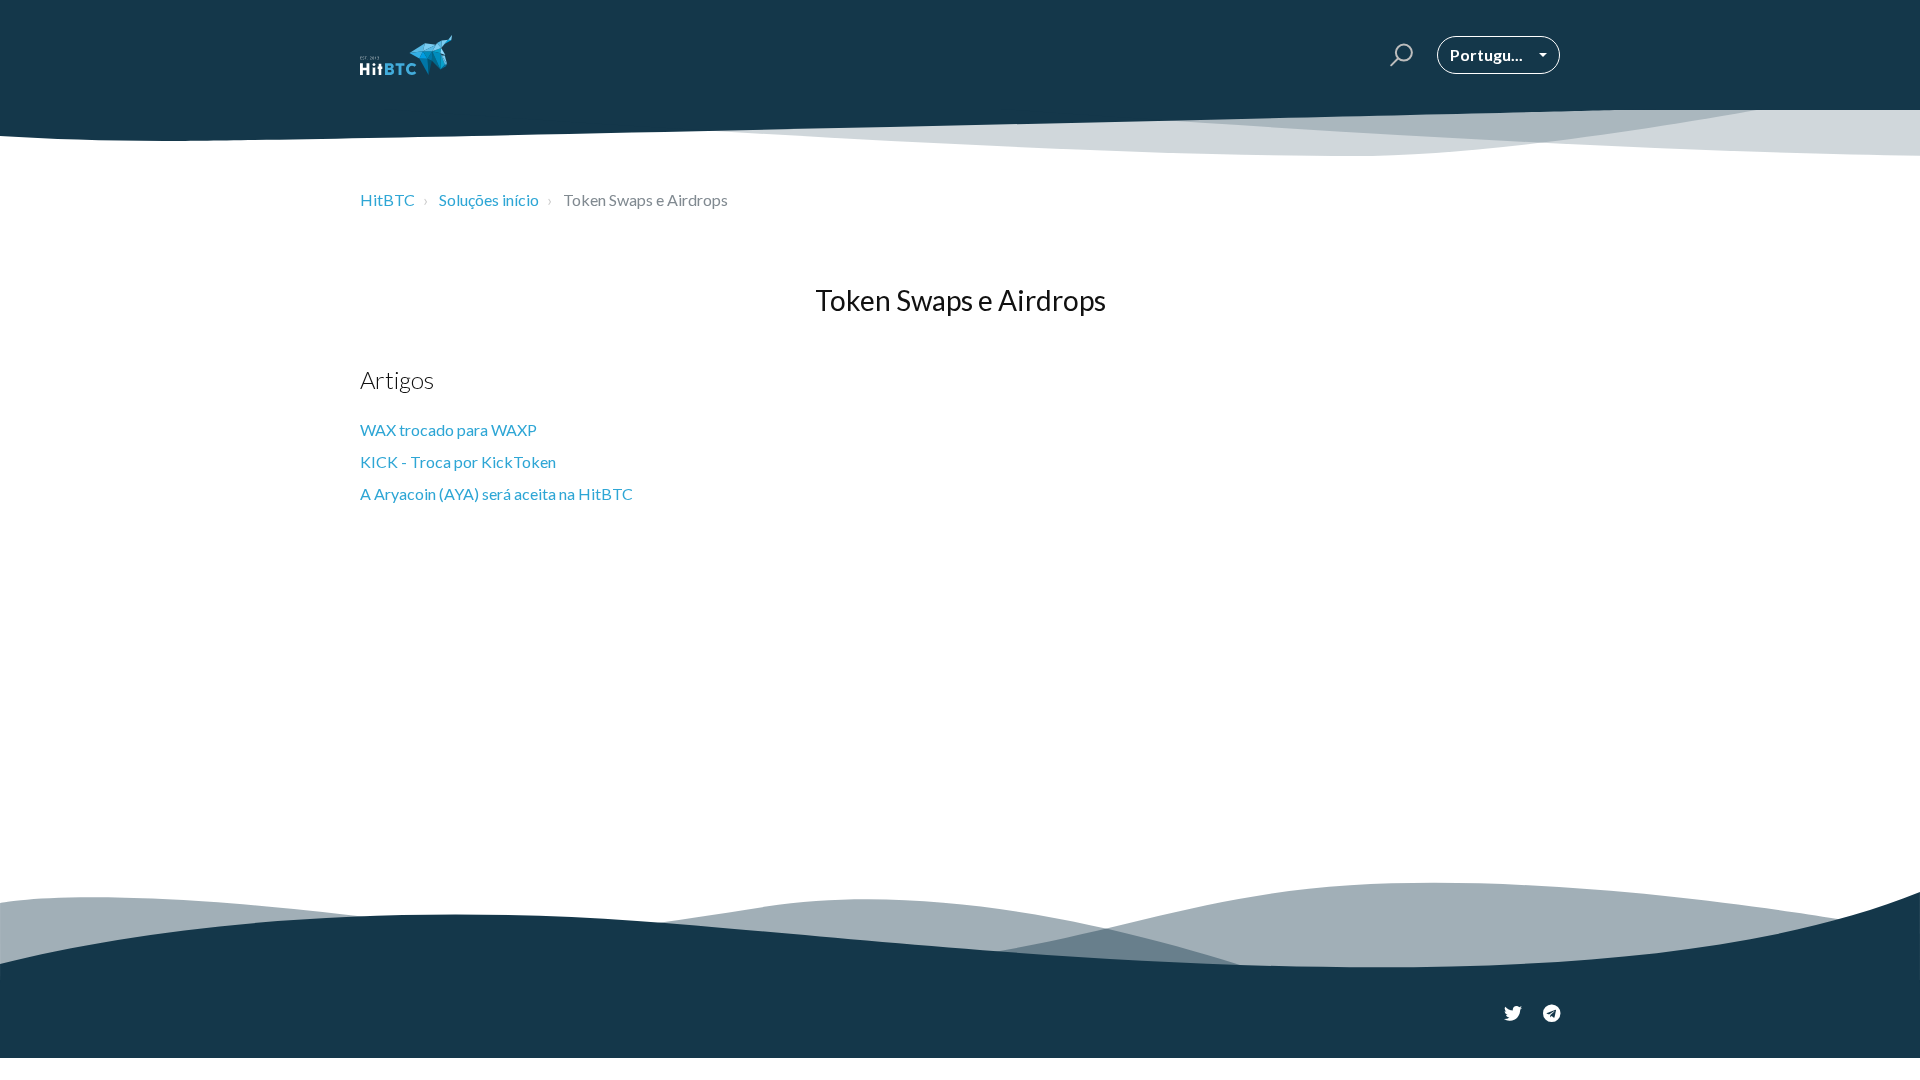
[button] (1398, 55)
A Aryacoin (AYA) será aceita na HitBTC (496, 493)
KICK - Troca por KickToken (458, 461)
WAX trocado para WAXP (448, 429)
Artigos (397, 379)
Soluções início (489, 199)
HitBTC (387, 199)
